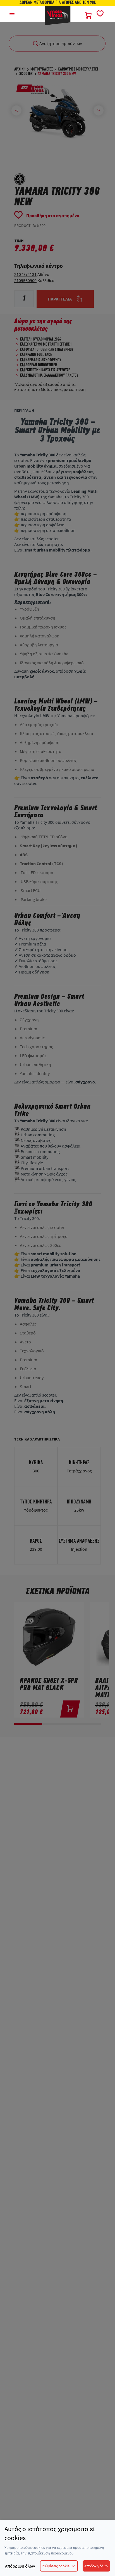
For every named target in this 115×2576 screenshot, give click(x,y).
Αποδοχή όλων (96, 2566)
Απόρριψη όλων (20, 2566)
